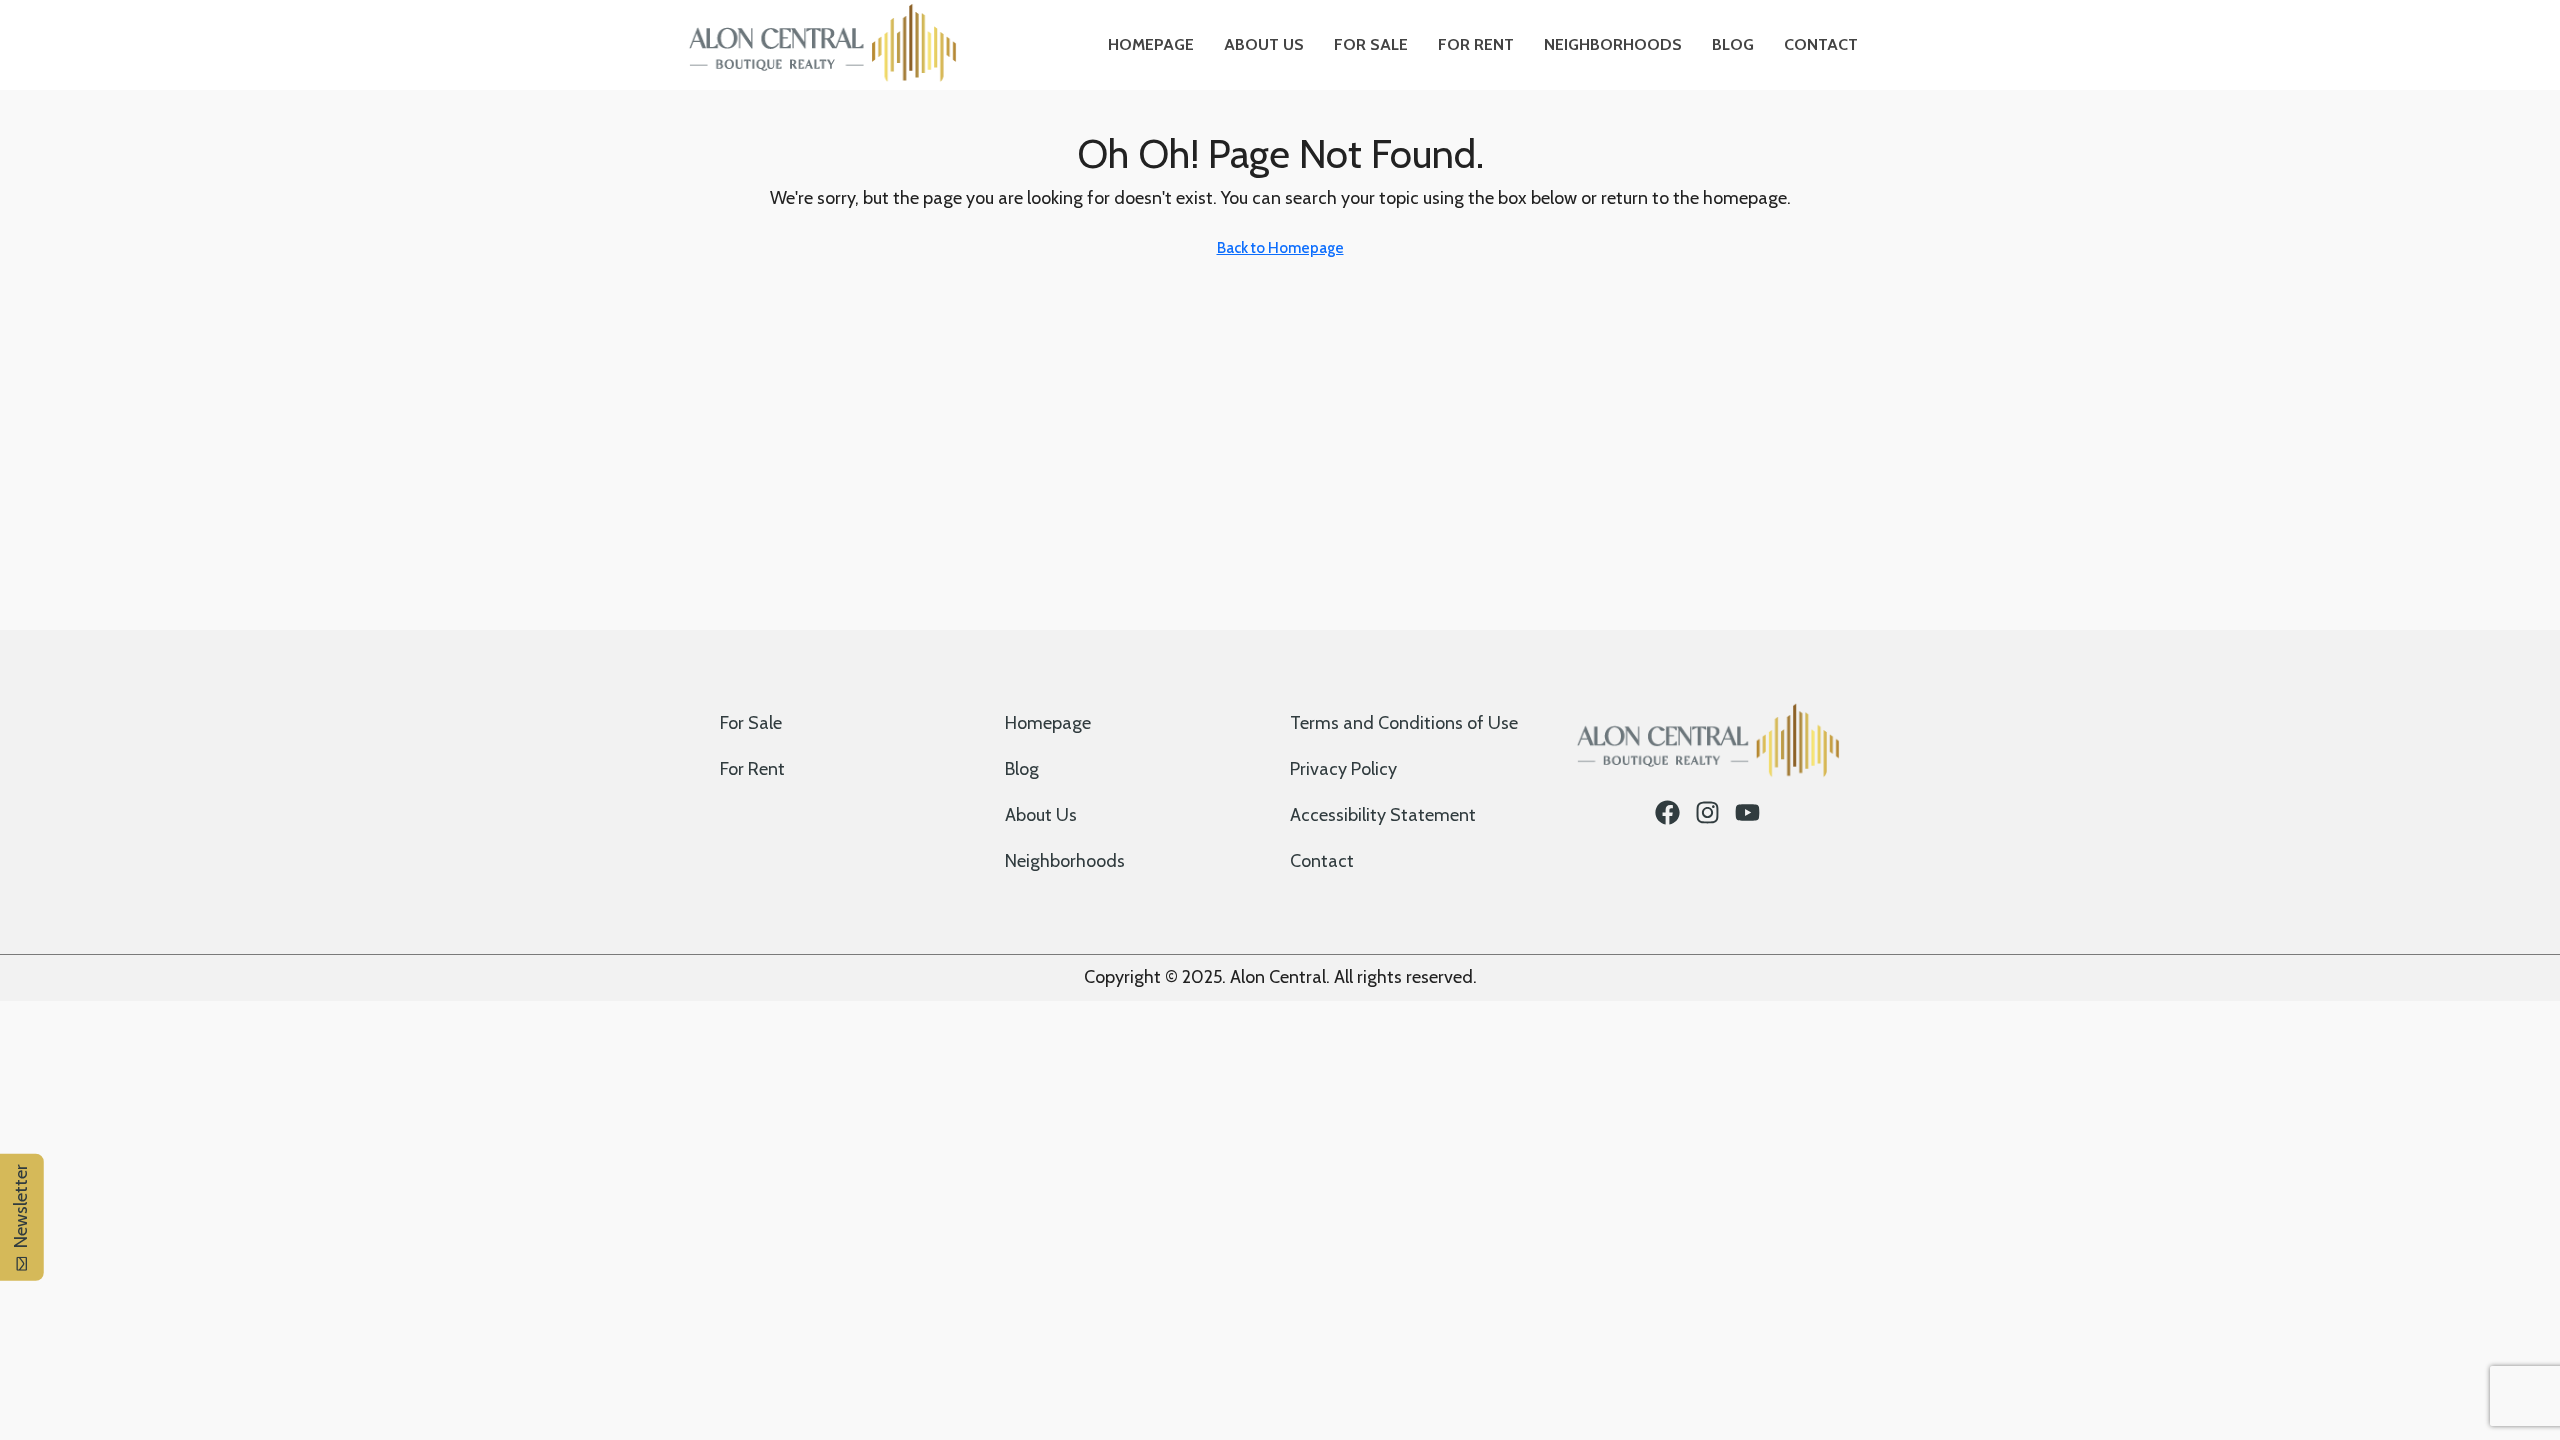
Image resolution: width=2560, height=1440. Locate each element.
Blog (1733, 44)
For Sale (1371, 44)
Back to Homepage (1280, 248)
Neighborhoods (1613, 44)
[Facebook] (1667, 812)
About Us (1264, 44)
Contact (1821, 44)
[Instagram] (1707, 812)
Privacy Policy (1343, 769)
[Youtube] (1747, 812)
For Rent (1476, 44)
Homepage (1151, 44)
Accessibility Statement (1383, 815)
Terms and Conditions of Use (1404, 723)
